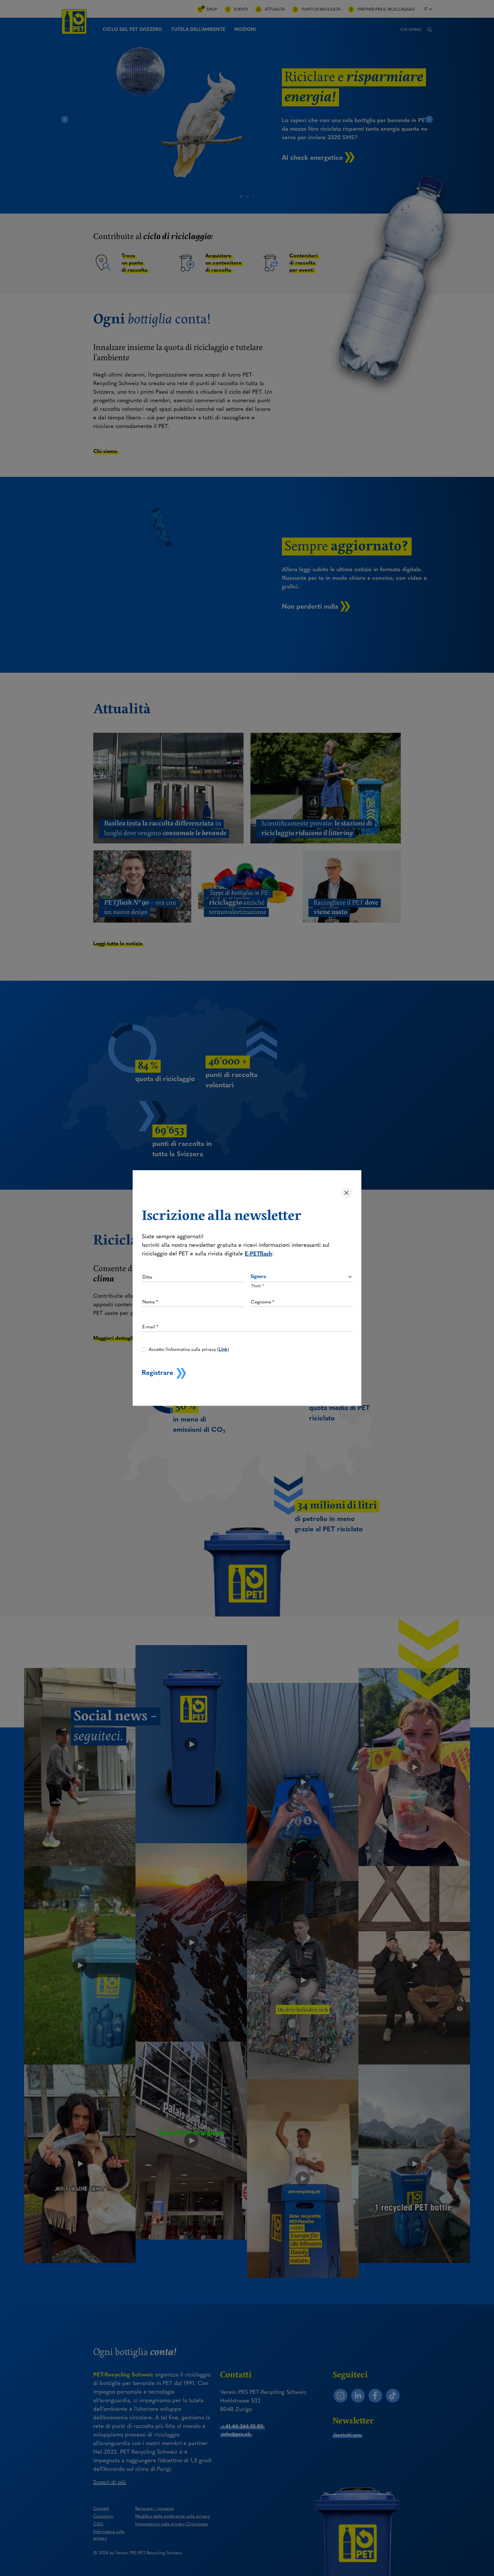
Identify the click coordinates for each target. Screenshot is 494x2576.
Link (223, 1349)
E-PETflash (258, 1253)
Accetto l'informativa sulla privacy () (189, 1349)
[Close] (346, 1193)
